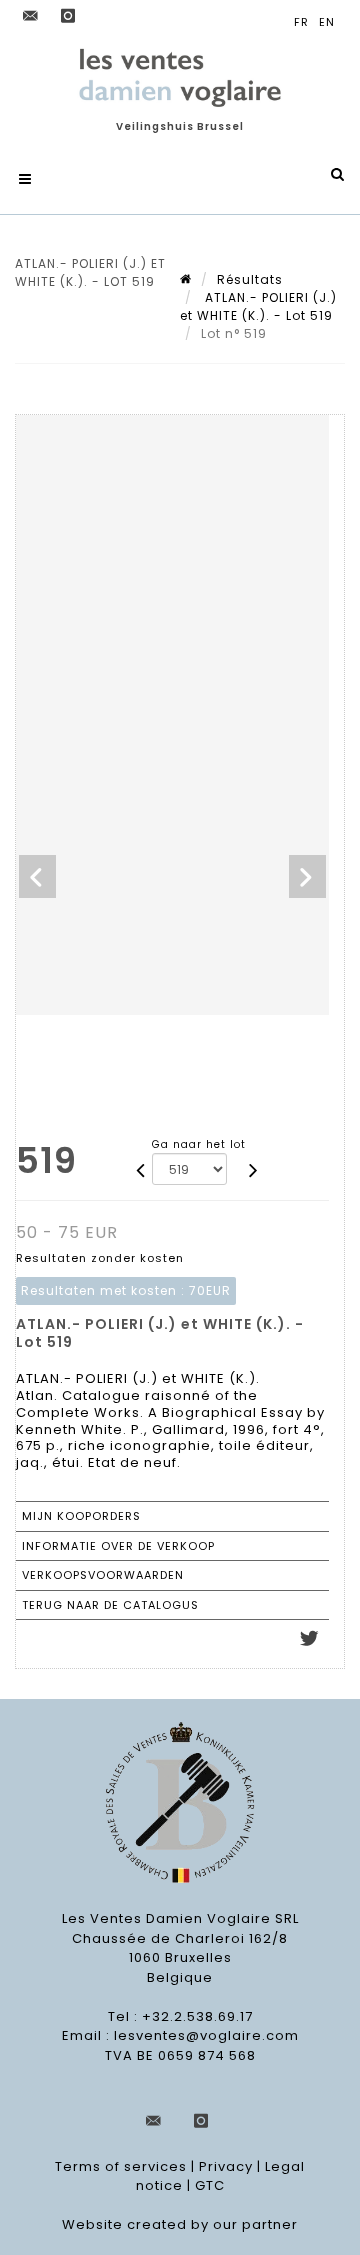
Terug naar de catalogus (110, 1605)
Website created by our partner (180, 2224)
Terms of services (121, 2166)
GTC (210, 2185)
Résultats (250, 279)
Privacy (226, 2166)
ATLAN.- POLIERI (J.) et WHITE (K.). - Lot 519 (258, 306)
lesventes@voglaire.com (206, 2035)
